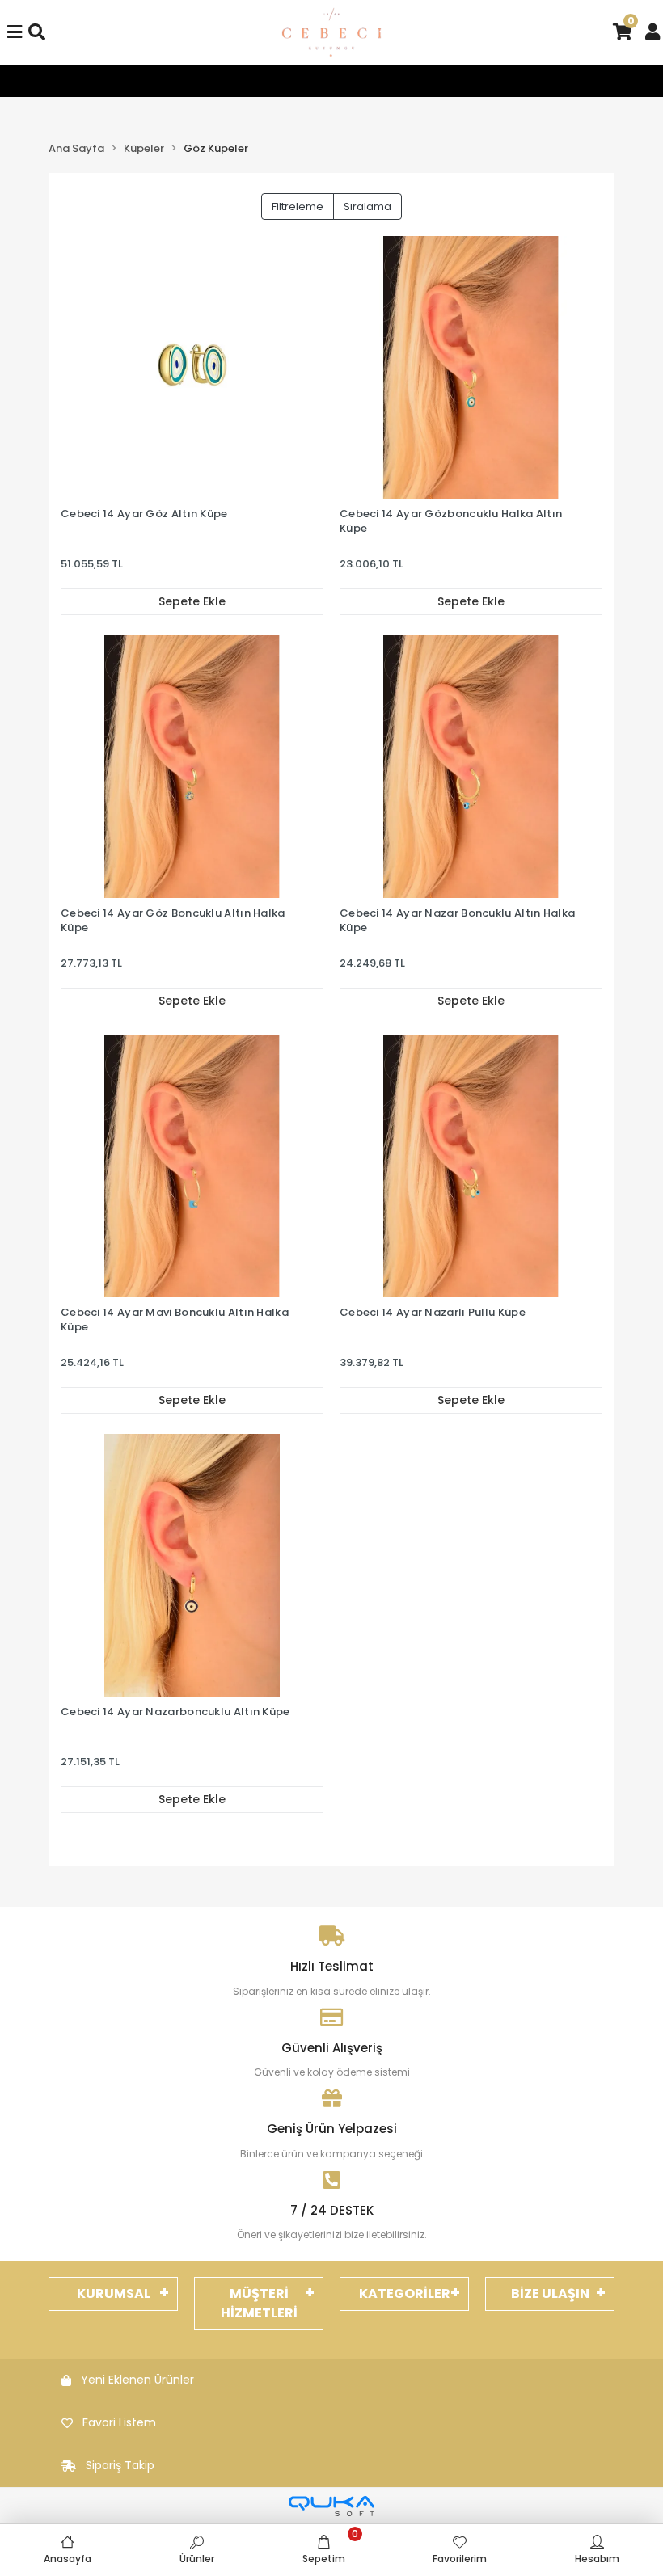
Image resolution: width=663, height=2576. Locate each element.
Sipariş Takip (120, 2465)
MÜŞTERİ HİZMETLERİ (259, 2303)
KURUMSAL (114, 2294)
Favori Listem (119, 2422)
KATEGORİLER (405, 2294)
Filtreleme (298, 207)
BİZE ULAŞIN (550, 2294)
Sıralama (367, 207)
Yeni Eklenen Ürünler (137, 2380)
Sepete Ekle (192, 601)
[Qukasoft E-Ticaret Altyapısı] (331, 2506)
